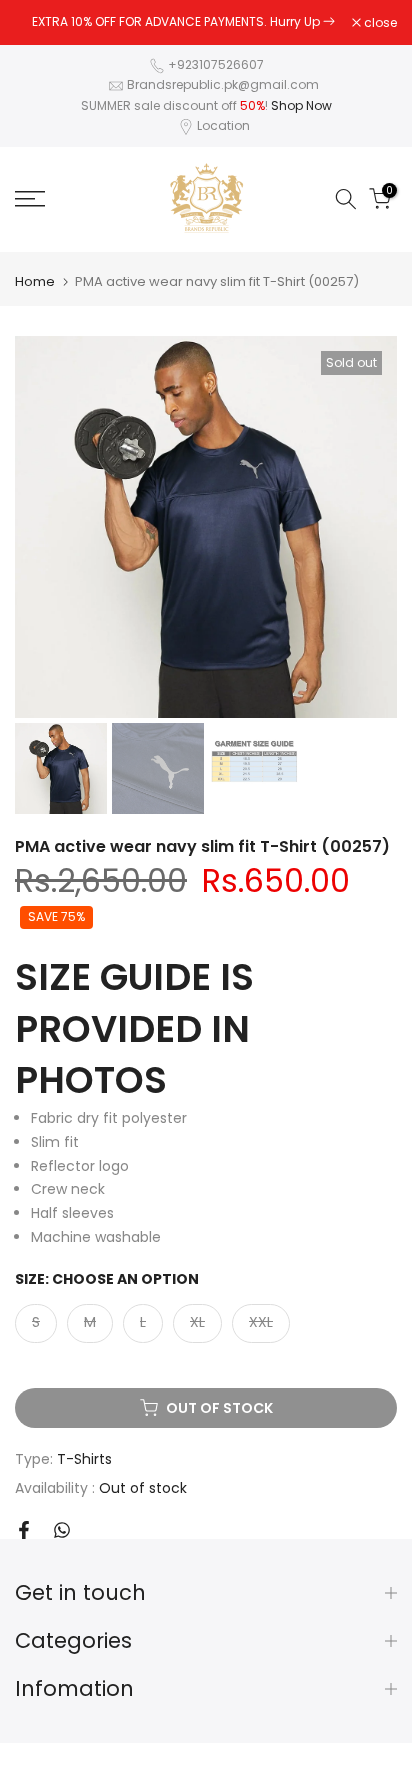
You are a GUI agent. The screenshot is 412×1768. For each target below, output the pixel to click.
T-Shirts (84, 1459)
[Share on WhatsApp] (62, 1530)
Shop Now (301, 105)
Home (35, 281)
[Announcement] (183, 22)
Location (223, 125)
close (379, 23)
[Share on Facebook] (24, 1530)
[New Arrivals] (329, 21)
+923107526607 (216, 64)
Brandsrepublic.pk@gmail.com (223, 84)
